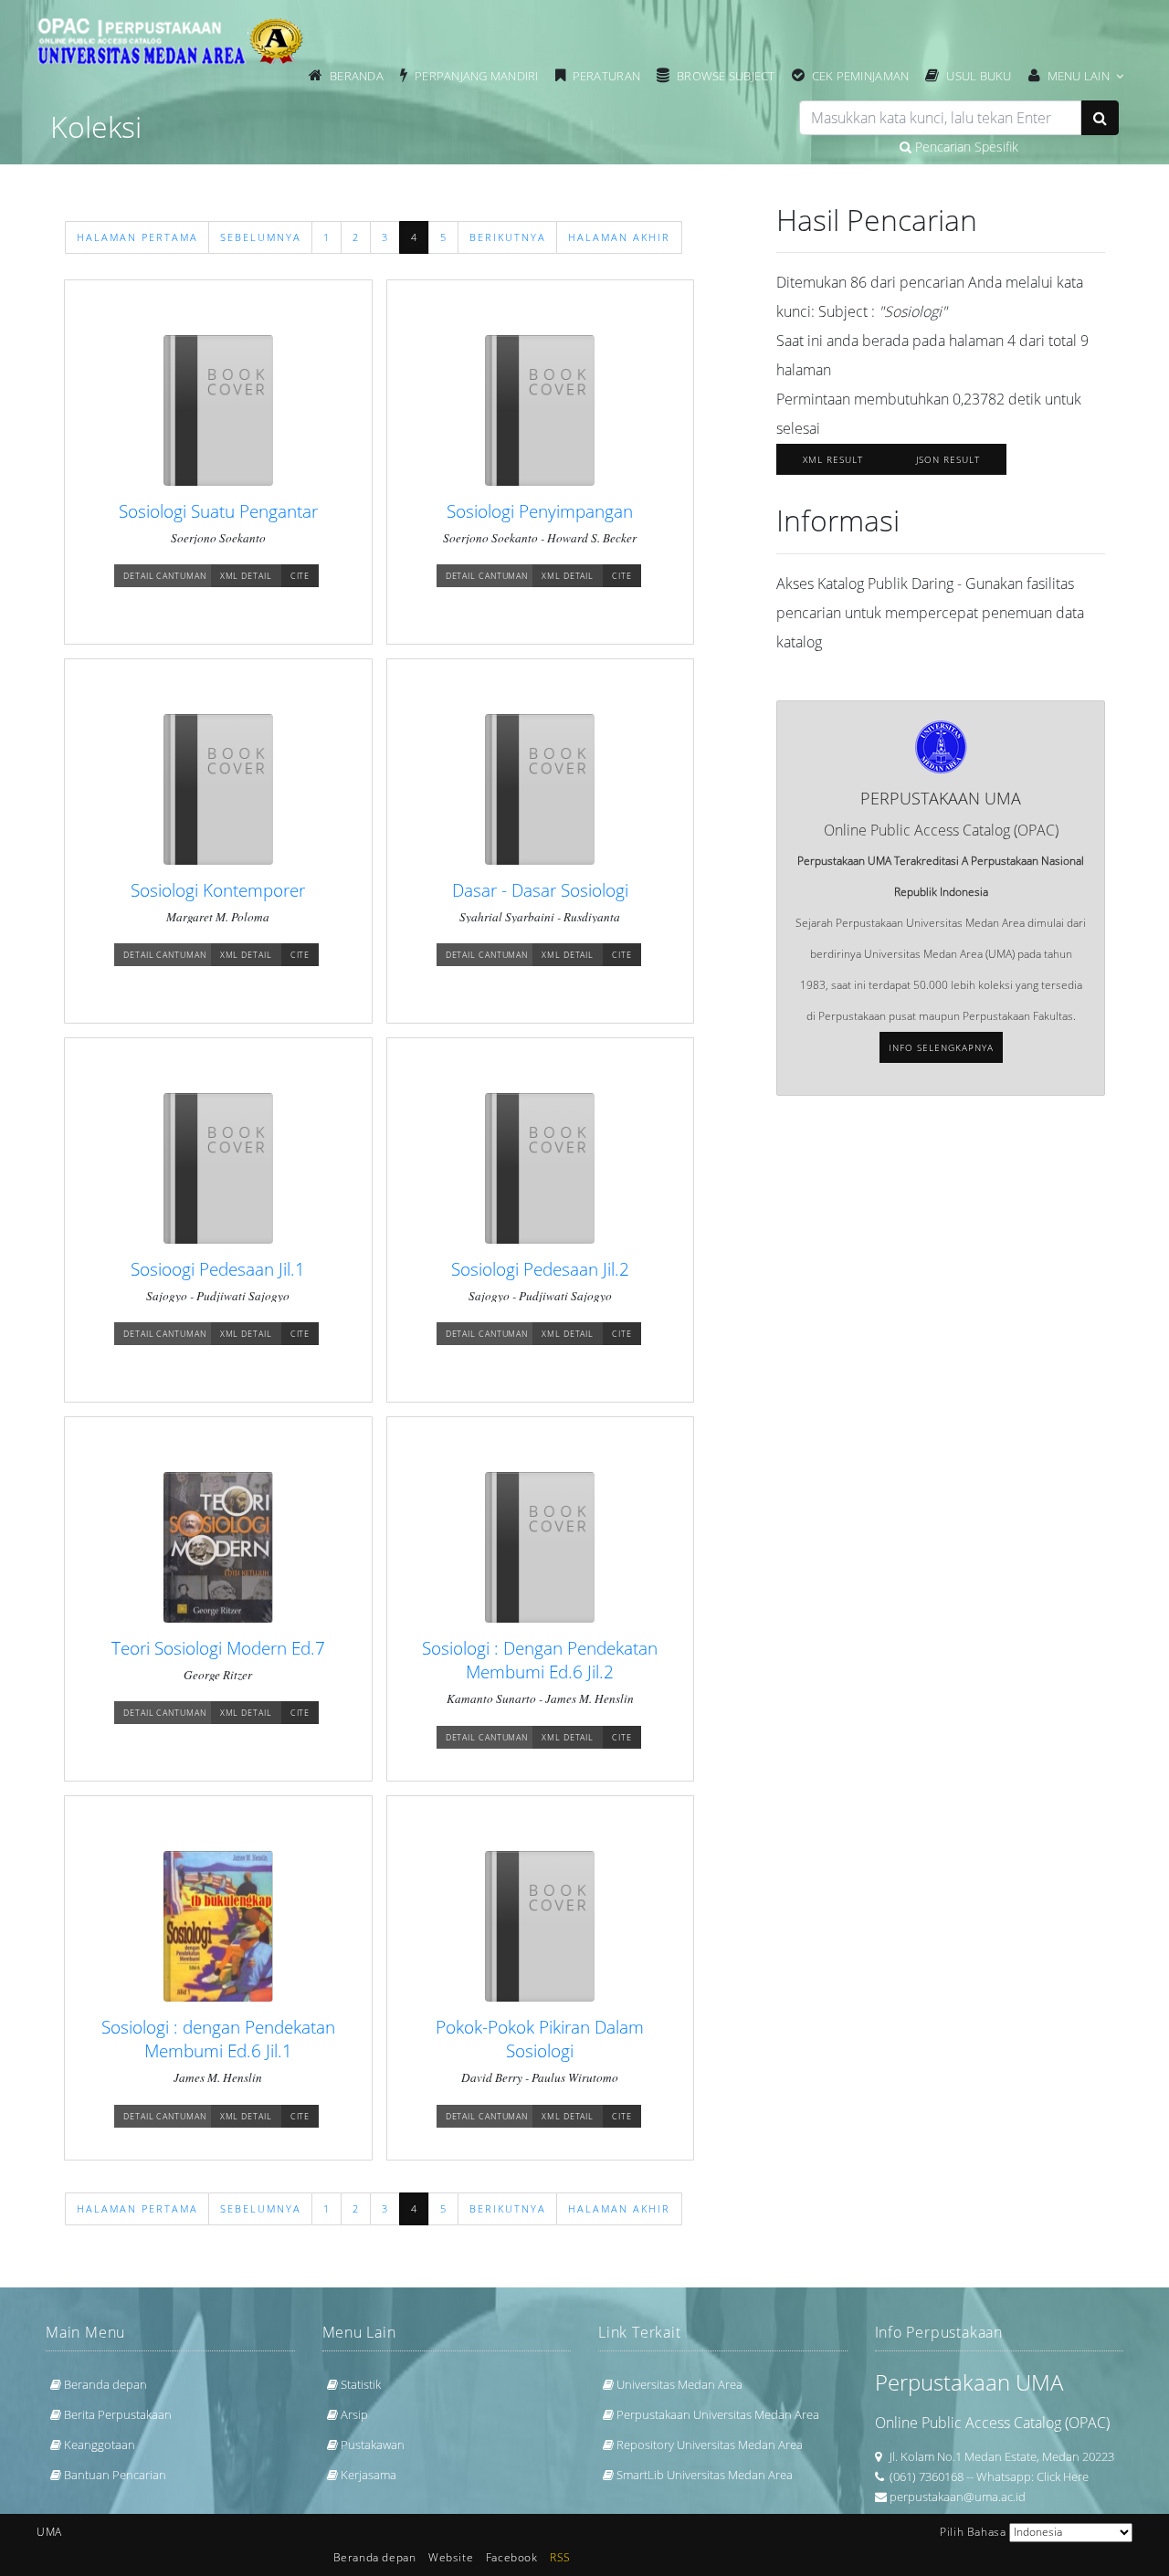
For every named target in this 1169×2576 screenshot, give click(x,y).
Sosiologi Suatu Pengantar (218, 511)
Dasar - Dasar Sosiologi (540, 890)
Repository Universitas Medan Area (710, 2445)
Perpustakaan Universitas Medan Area (718, 2414)
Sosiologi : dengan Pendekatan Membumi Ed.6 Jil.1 (218, 2039)
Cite (300, 576)
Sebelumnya (261, 237)
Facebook (512, 2557)
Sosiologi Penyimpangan (540, 511)
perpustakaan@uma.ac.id (958, 2497)
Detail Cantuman (165, 576)
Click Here (1063, 2476)
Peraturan (606, 76)
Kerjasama (369, 2475)
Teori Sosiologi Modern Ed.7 (218, 1648)
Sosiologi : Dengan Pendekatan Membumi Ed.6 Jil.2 (540, 1660)
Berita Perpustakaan (118, 2414)
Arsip (354, 2414)
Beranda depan (105, 2384)
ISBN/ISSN (476, 135)
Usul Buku (979, 76)
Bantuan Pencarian (115, 2475)
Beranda (357, 76)
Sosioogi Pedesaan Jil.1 (218, 1269)
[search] (940, 118)
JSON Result (948, 459)
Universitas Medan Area (679, 2384)
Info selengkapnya (941, 1047)
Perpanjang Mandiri (477, 76)
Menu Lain (1079, 76)
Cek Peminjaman (861, 76)
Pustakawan (373, 2445)
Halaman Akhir (619, 237)
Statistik (361, 2384)
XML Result (833, 459)
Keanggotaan (100, 2445)
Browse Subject (726, 76)
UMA (49, 2532)
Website (451, 2557)
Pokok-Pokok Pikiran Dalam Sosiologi (540, 2039)
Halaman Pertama (137, 237)
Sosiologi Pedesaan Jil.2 (540, 1269)
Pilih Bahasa (973, 2532)
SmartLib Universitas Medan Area (705, 2475)
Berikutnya (508, 237)
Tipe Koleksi (792, 135)
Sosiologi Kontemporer (218, 890)
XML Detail (246, 576)
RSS (560, 2557)
